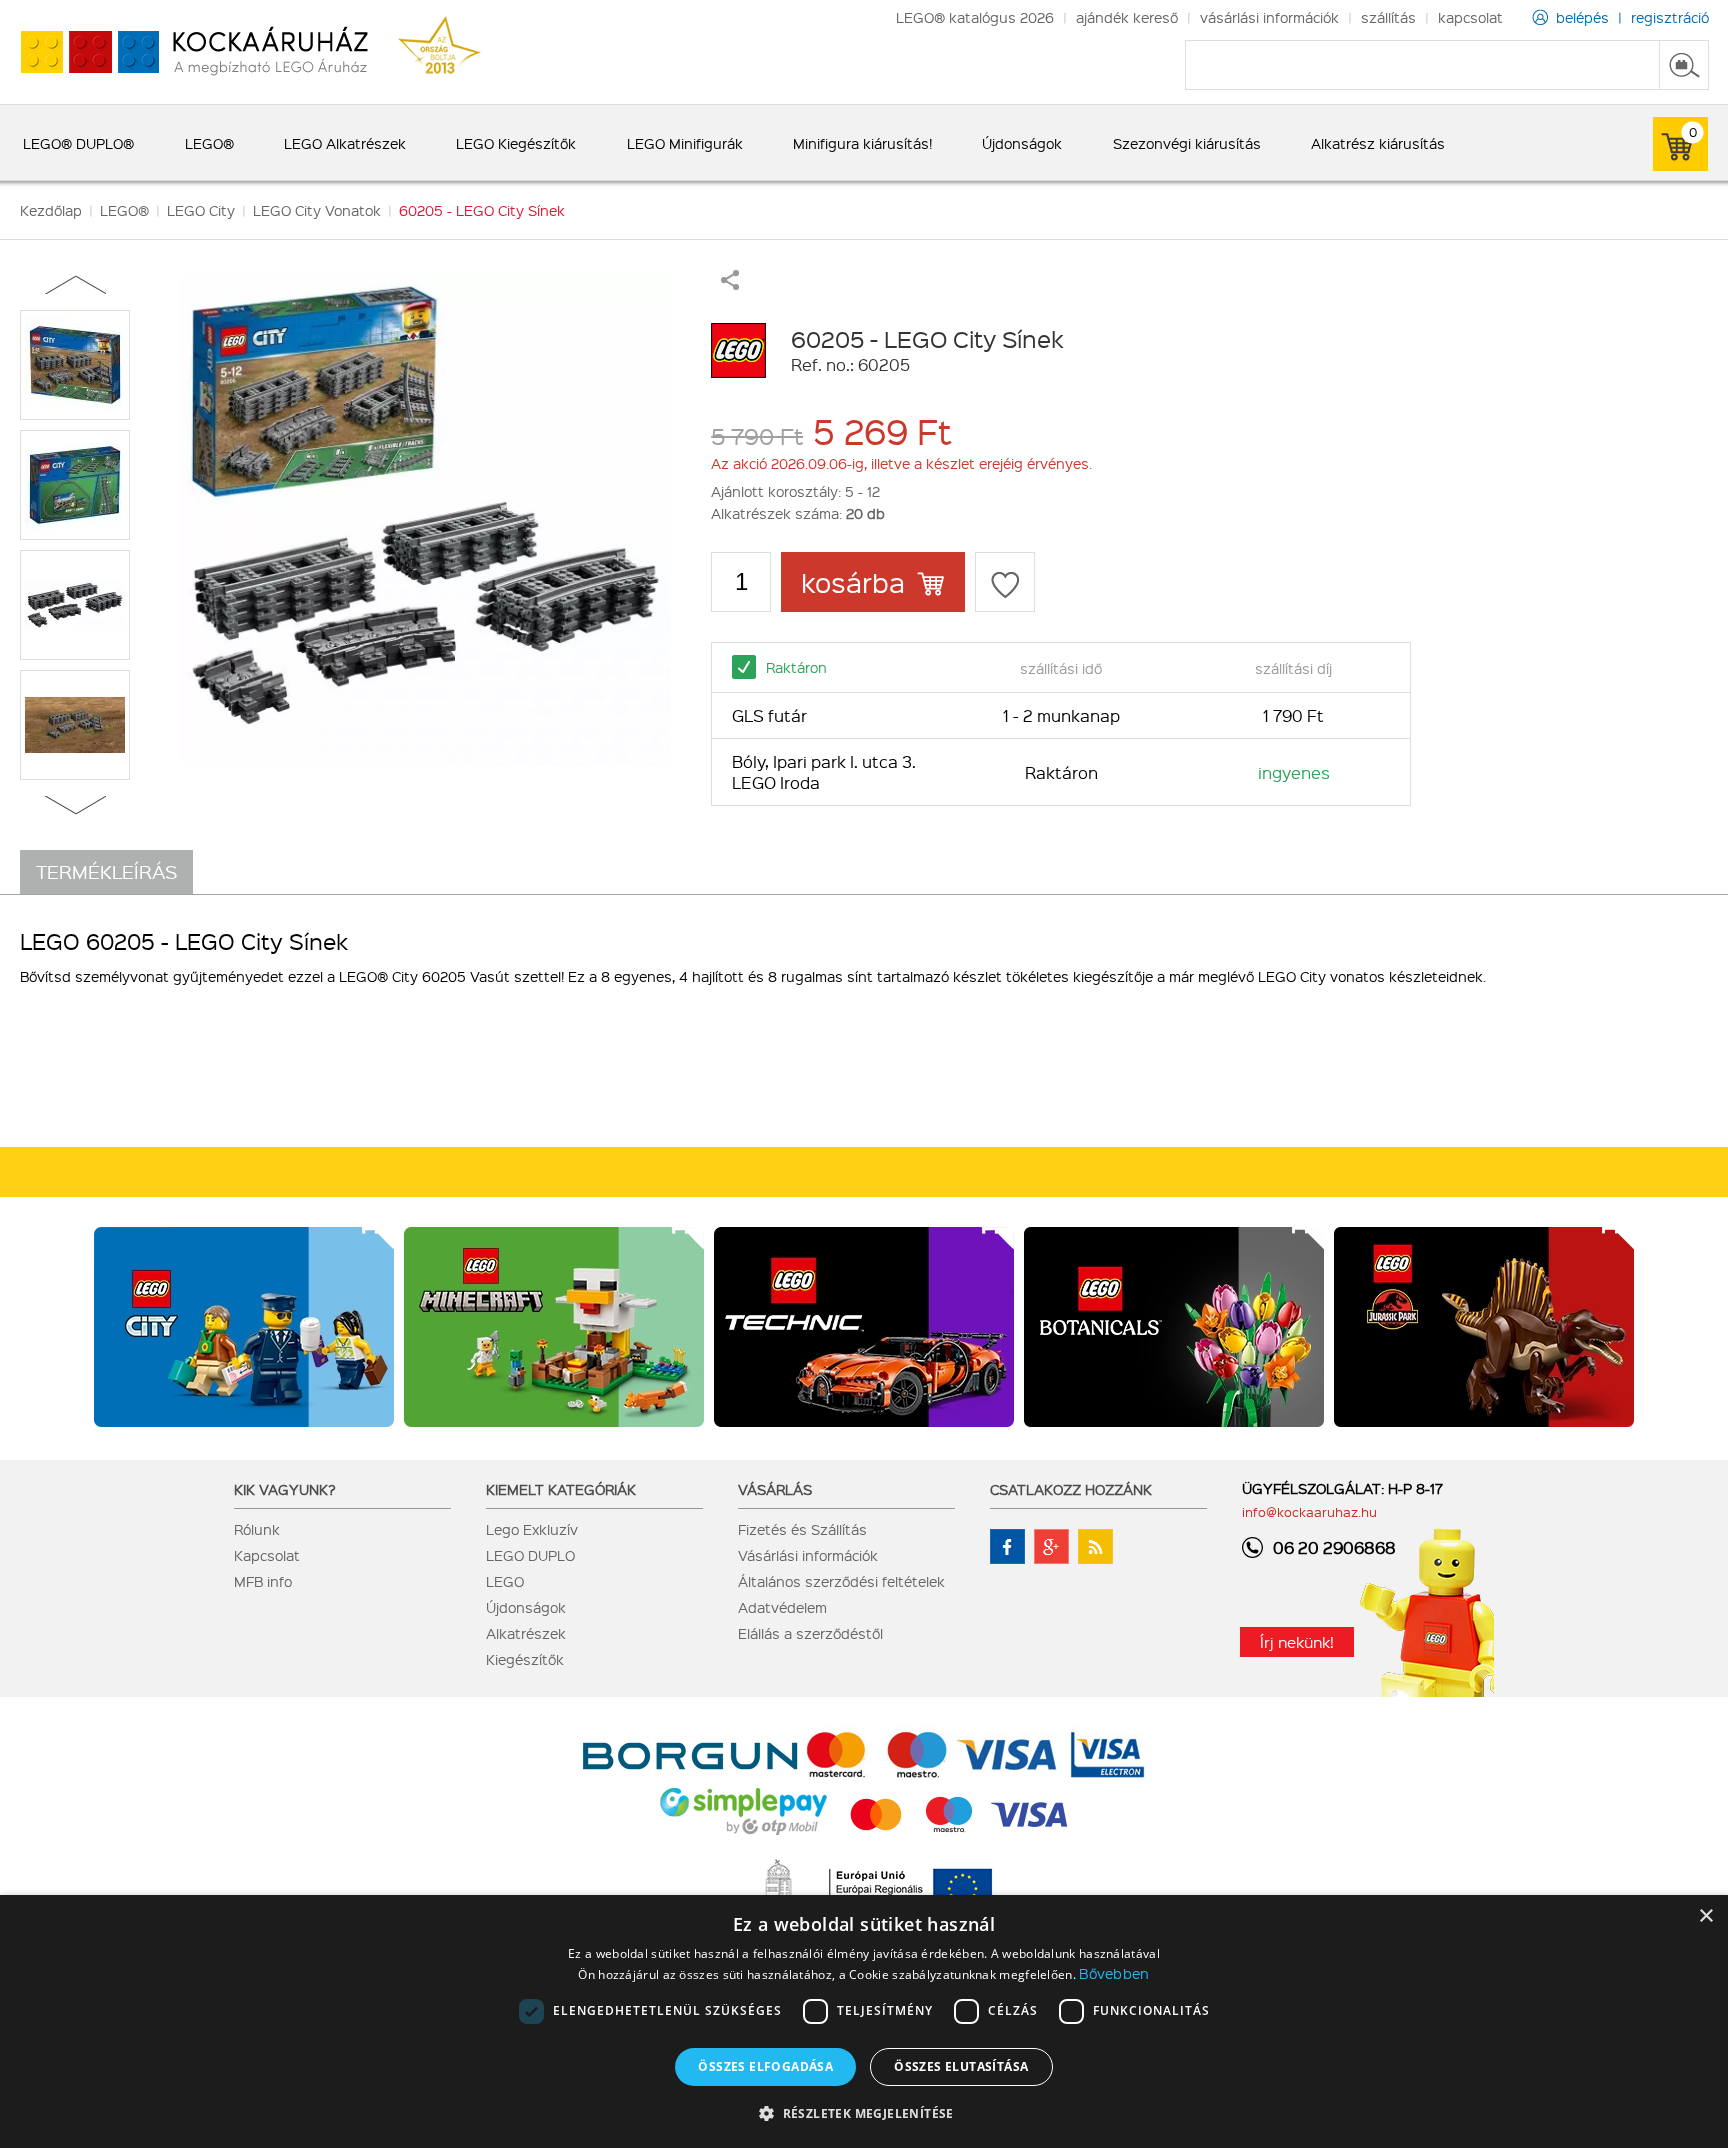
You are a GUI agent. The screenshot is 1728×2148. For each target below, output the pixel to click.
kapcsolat (1470, 17)
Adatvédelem (782, 1607)
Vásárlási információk (808, 1555)
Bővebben (1114, 1973)
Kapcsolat (267, 1555)
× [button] (1705, 1916)
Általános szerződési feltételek (841, 1581)
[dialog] (864, 2021)
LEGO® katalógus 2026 (975, 17)
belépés (1582, 17)
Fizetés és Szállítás (802, 1529)
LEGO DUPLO (530, 1555)
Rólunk (257, 1529)
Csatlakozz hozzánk (1071, 1489)
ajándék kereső (1127, 17)
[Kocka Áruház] (184, 52)
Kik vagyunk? (285, 1489)
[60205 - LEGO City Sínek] (425, 520)
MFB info (263, 1581)
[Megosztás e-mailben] (730, 284)
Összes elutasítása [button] (961, 2066)
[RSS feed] (1095, 1546)
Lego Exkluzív (532, 1529)
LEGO (505, 1581)
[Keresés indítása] (1684, 65)
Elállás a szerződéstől (810, 1633)
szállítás (1388, 17)
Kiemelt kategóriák (561, 1489)
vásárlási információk (1269, 17)
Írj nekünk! (1297, 1642)
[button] (864, 2112)
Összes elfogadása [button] (765, 2066)
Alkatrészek (526, 1633)
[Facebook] (1007, 1546)
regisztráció (1670, 17)
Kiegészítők (525, 1659)
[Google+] (1051, 1546)
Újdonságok (526, 1607)
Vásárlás (775, 1489)
